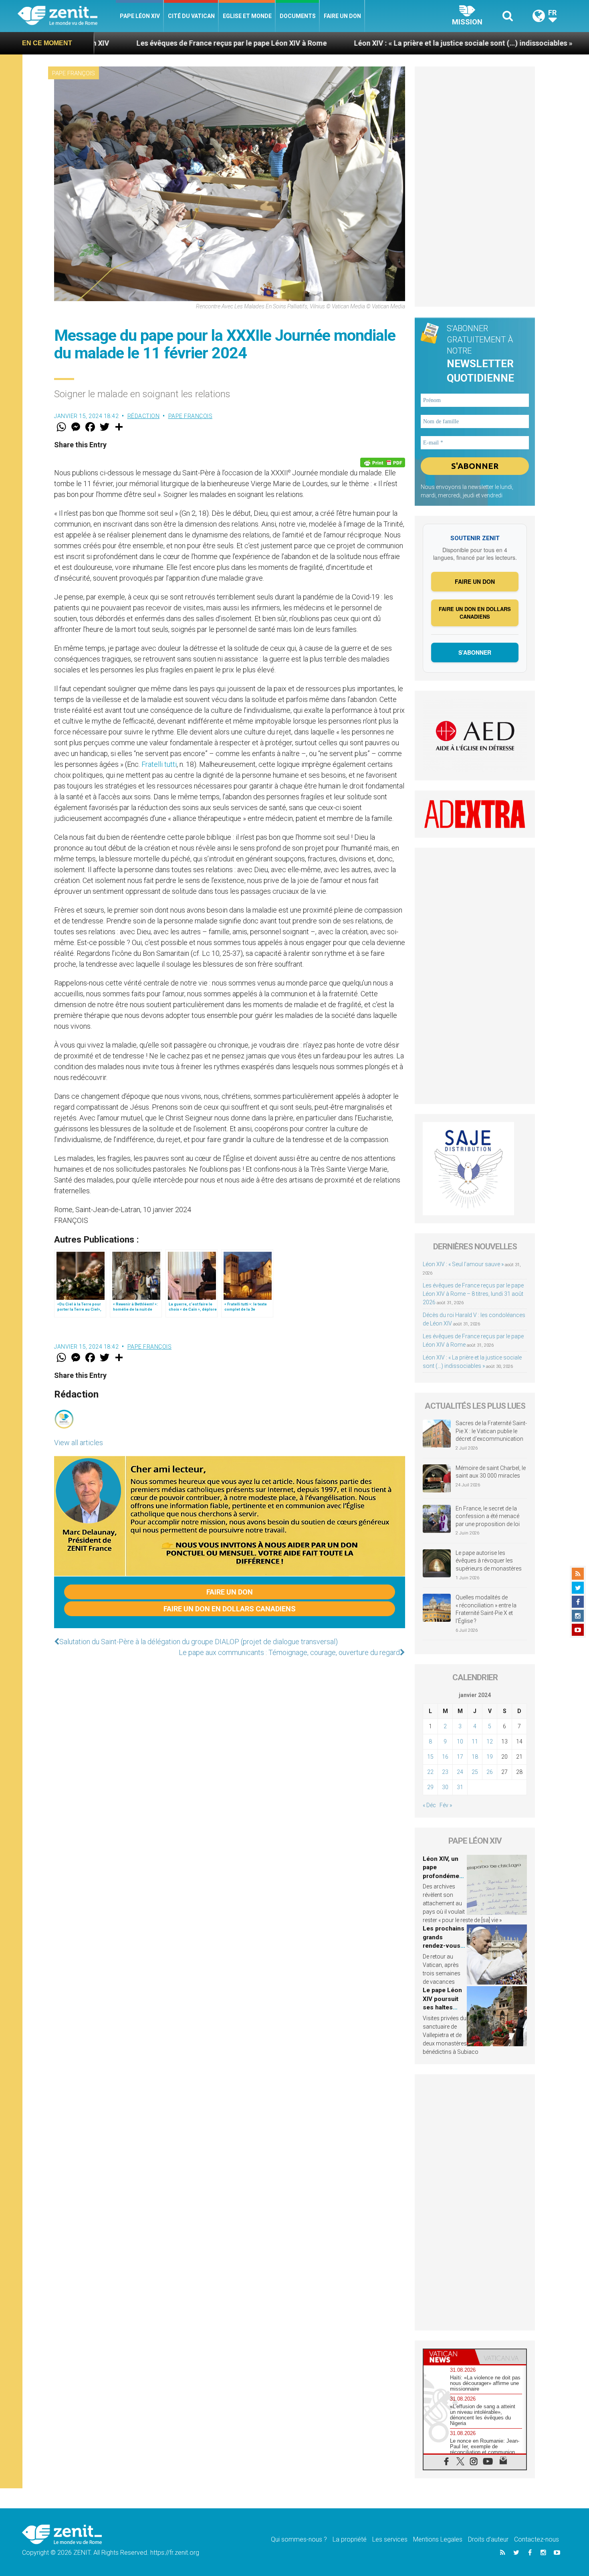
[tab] (449, 2357)
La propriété (350, 2539)
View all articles (79, 1443)
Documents (298, 16)
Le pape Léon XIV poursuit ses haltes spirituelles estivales (442, 2007)
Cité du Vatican (191, 16)
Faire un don (342, 16)
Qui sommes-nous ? (299, 2539)
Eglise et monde (247, 16)
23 (445, 1772)
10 (460, 1741)
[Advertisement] (475, 187)
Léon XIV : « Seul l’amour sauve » (463, 1264)
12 (490, 1741)
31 (460, 1787)
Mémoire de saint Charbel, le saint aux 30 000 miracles (491, 1472)
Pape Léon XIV (140, 16)
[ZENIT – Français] (67, 16)
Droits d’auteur (488, 2539)
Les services (390, 2539)
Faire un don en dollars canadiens (230, 1609)
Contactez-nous (537, 2539)
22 (430, 1772)
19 (490, 1757)
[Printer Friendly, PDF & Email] (383, 463)
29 (430, 1787)
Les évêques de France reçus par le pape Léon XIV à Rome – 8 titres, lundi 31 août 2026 (473, 1294)
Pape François (74, 73)
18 (475, 1757)
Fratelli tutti (159, 764)
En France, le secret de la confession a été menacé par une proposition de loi (488, 1516)
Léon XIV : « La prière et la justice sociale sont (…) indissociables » (328, 43)
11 (475, 1741)
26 (490, 1772)
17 (460, 1757)
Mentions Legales (438, 2539)
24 (460, 1772)
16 (445, 1757)
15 (430, 1757)
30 (445, 1787)
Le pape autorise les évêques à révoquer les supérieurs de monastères (489, 1561)
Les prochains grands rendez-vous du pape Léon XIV (444, 1946)
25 (475, 1772)
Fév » (446, 1805)
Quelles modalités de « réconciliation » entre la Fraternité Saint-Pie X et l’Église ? (486, 1609)
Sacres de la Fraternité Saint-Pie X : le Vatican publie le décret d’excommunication (491, 1431)
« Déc (429, 1805)
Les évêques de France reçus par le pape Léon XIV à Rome (96, 43)
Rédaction (144, 416)
